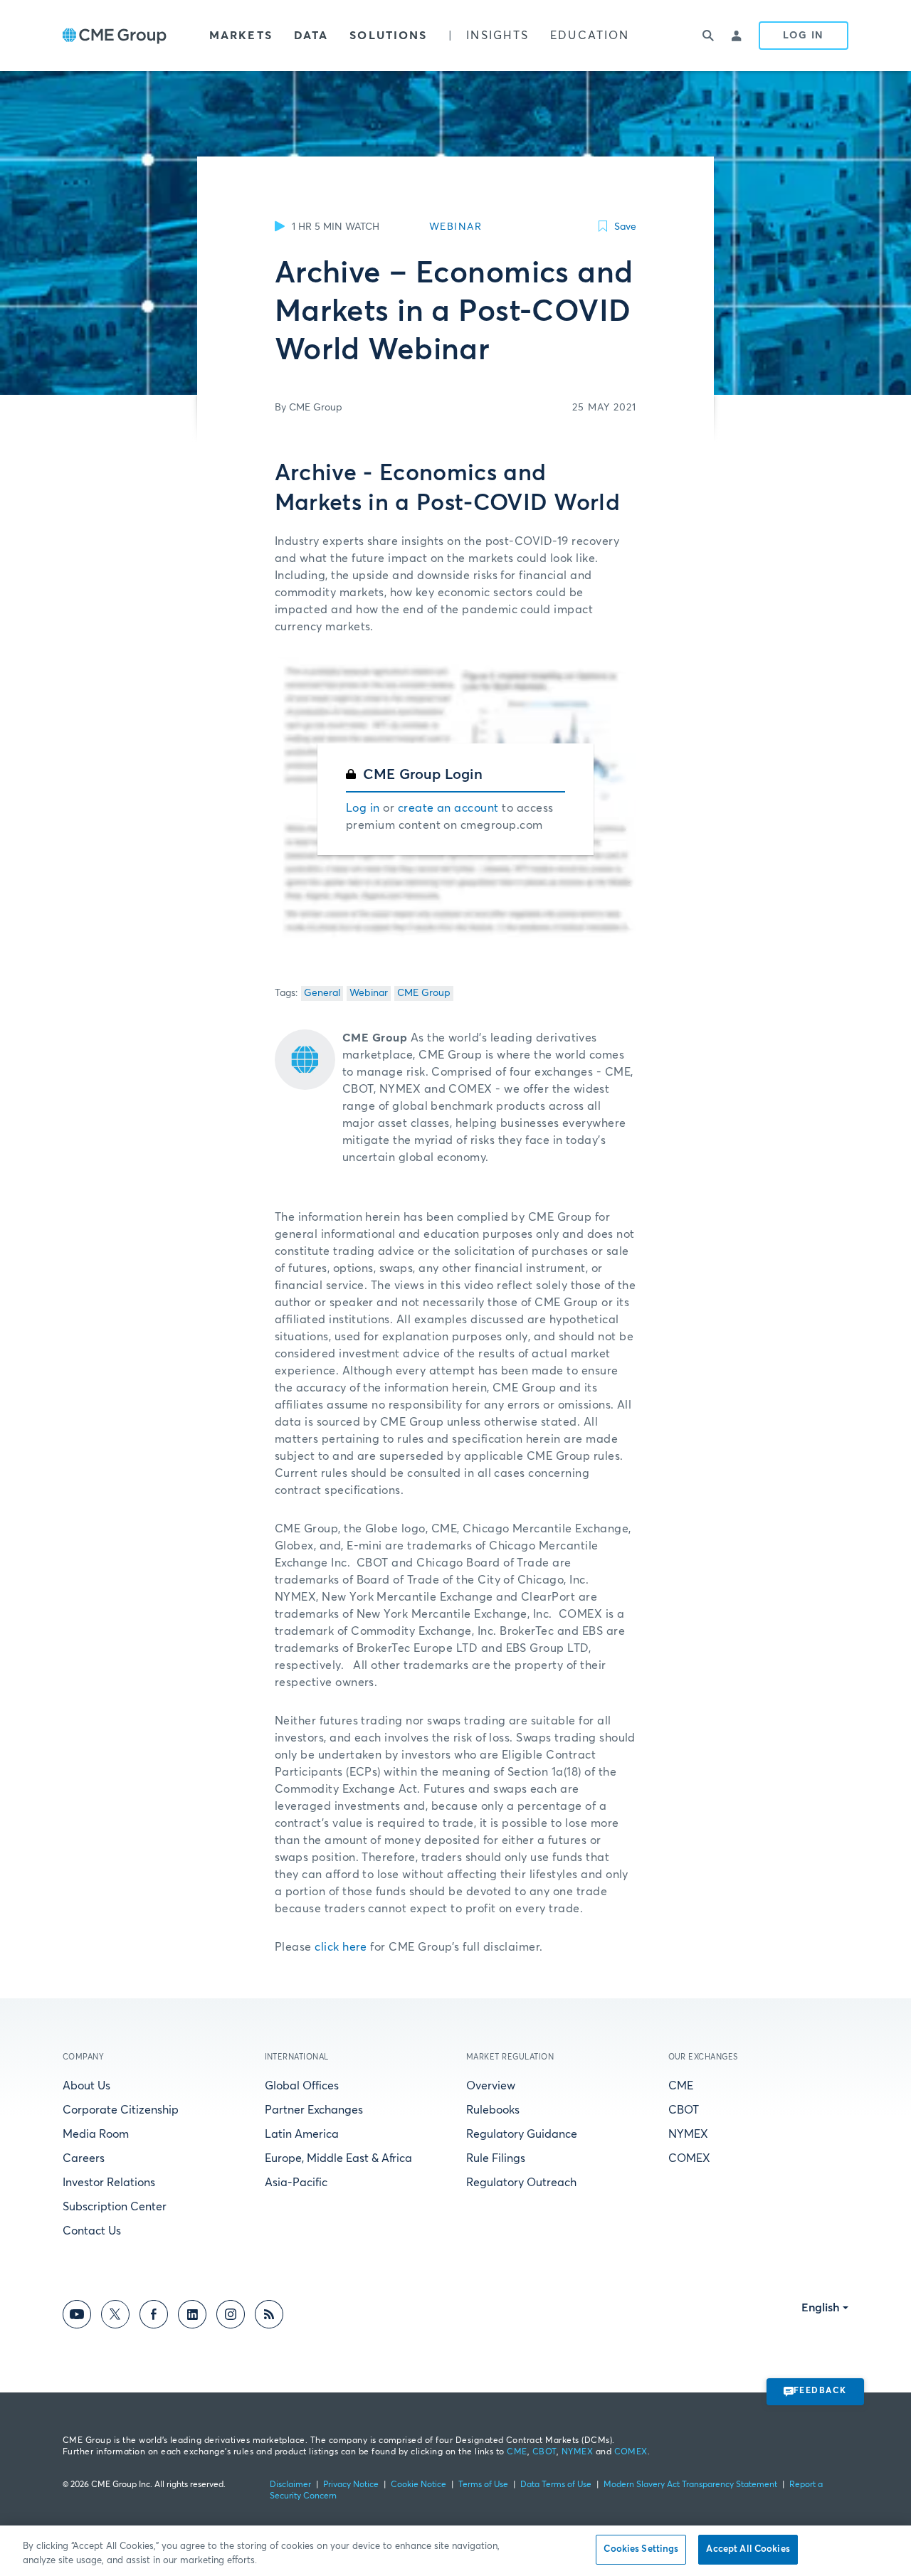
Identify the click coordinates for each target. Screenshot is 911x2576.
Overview (491, 2086)
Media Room (96, 2134)
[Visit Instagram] (231, 2317)
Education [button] (590, 36)
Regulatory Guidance (522, 2134)
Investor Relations (109, 2183)
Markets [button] (241, 36)
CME (681, 2086)
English (821, 2308)
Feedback (820, 2391)
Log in (363, 808)
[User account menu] (737, 36)
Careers (84, 2158)
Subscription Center (115, 2207)
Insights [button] (497, 36)
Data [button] (311, 36)
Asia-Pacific (296, 2183)
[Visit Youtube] (77, 2317)
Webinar (369, 993)
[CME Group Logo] (115, 36)
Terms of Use (483, 2485)
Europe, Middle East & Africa (338, 2158)
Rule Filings (496, 2158)
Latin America (302, 2134)
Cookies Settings (641, 2549)
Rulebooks (493, 2110)
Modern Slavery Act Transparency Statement (690, 2485)
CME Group (424, 993)
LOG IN (804, 36)
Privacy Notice (351, 2485)
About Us (86, 2086)
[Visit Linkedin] (192, 2317)
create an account (448, 808)
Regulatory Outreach (521, 2183)
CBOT (684, 2110)
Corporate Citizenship (121, 2110)
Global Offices (302, 2086)
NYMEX (688, 2134)
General (322, 993)
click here (341, 1947)
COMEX (689, 2158)
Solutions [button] (388, 36)
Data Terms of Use (556, 2485)
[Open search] (709, 36)
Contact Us (92, 2231)
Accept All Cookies (748, 2549)
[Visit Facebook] (154, 2317)
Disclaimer (290, 2485)
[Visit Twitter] (115, 2317)
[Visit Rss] (269, 2317)
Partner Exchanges (314, 2110)
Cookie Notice (418, 2485)
